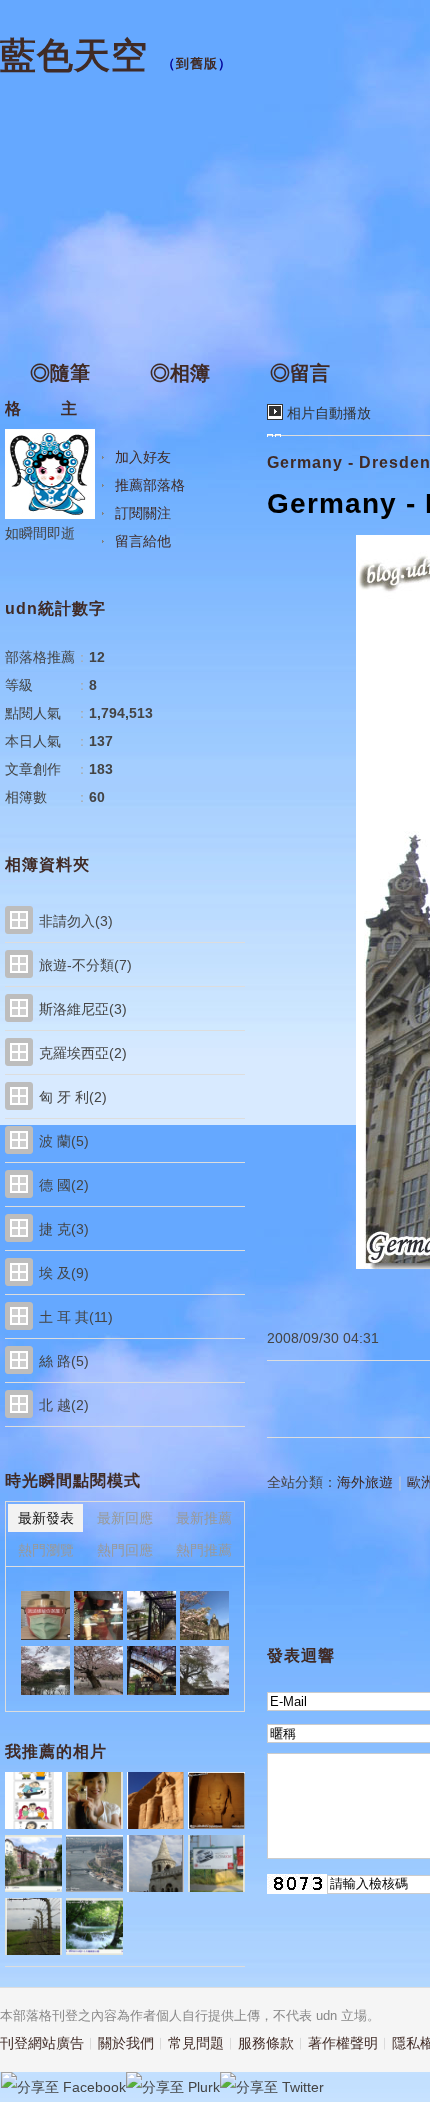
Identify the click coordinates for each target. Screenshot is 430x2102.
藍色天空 (74, 55)
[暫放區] (45, 1615)
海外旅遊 (365, 1482)
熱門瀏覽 (46, 1550)
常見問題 (196, 2043)
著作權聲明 (343, 2043)
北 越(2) (64, 1405)
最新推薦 (204, 1518)
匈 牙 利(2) (73, 1097)
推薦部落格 (150, 485)
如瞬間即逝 (40, 533)
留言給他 (143, 541)
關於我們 (126, 2043)
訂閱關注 (143, 513)
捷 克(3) (64, 1229)
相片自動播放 (329, 413)
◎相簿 (180, 373)
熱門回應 (125, 1550)
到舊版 (197, 63)
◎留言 (300, 373)
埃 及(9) (64, 1273)
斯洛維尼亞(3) (83, 1009)
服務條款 (266, 2043)
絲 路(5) (64, 1361)
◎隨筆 (60, 373)
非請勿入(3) (76, 921)
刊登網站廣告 (42, 2043)
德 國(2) (64, 1185)
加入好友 (143, 457)
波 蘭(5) (64, 1141)
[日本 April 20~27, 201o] (98, 1615)
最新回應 (125, 1518)
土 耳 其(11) (76, 1317)
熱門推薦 (204, 1550)
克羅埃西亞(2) (83, 1053)
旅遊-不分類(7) (85, 965)
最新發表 (46, 1518)
